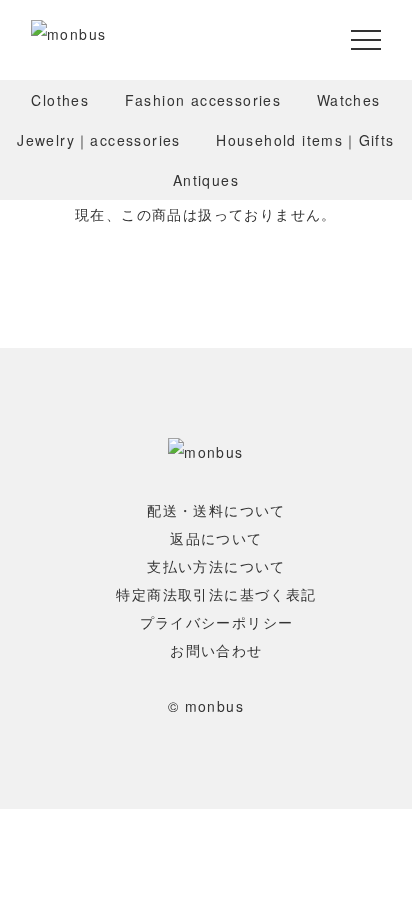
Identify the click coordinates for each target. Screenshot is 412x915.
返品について (216, 538)
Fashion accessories (203, 100)
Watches (349, 100)
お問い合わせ (216, 650)
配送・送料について (216, 510)
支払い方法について (216, 566)
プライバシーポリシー (217, 622)
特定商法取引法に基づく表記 (216, 594)
